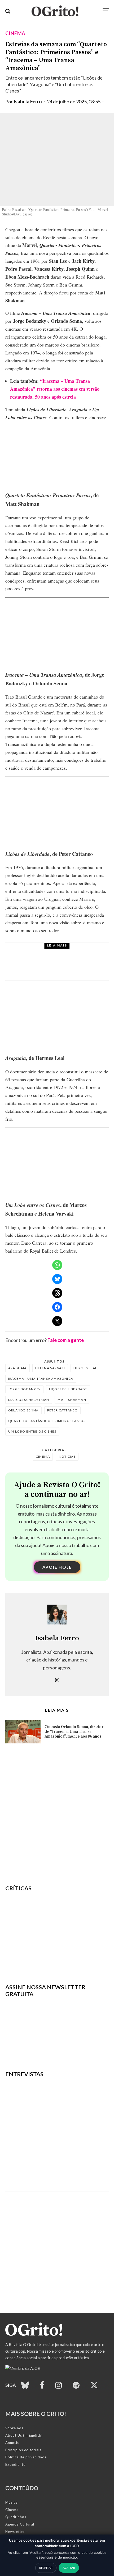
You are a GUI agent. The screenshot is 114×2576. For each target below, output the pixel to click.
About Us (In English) (24, 2435)
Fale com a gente (66, 1340)
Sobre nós (14, 2428)
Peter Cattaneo (63, 1410)
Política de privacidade (26, 2457)
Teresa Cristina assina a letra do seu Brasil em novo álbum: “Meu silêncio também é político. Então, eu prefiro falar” (52, 2168)
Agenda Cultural (20, 2524)
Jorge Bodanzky (24, 1389)
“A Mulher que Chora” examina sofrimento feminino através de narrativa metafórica (75, 1959)
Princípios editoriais (23, 2450)
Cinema (15, 33)
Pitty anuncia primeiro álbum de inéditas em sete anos (65, 963)
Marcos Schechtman (29, 1400)
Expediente (15, 2464)
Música (47, 952)
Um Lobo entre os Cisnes (32, 1431)
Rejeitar (46, 2568)
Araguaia (17, 1368)
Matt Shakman (72, 1400)
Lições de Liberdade (68, 1389)
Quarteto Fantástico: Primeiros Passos (47, 1421)
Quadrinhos (16, 2517)
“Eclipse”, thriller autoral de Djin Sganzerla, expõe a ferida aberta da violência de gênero (76, 1934)
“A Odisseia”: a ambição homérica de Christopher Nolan (76, 1909)
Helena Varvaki (50, 1368)
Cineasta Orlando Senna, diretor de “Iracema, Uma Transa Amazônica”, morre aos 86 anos (74, 1732)
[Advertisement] (57, 1812)
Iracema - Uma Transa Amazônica (41, 1379)
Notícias (67, 1456)
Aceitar (69, 2568)
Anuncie (12, 2443)
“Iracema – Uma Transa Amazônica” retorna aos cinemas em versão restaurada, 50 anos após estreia (55, 389)
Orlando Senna (23, 1410)
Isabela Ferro (28, 101)
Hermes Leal (85, 1368)
